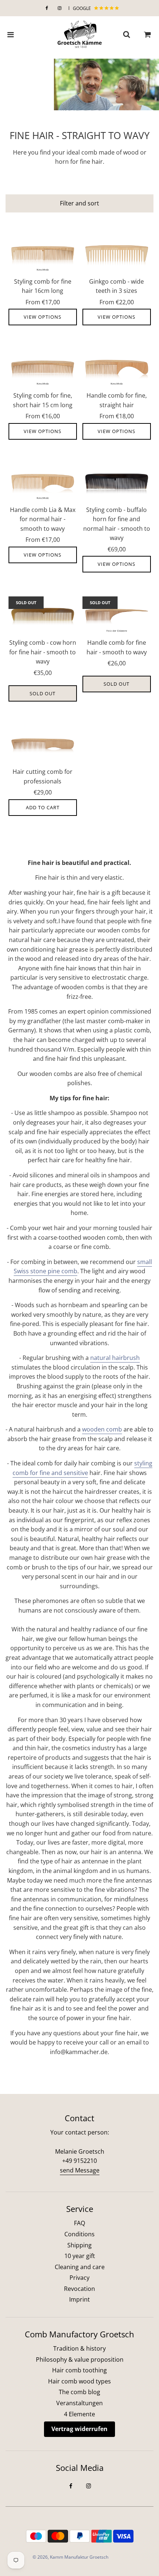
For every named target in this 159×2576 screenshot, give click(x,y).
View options (43, 317)
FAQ (79, 2223)
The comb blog (79, 2392)
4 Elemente (79, 2414)
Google (82, 8)
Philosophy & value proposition (80, 2359)
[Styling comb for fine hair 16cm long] (43, 255)
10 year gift (80, 2256)
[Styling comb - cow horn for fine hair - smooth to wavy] (43, 616)
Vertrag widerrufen (79, 2429)
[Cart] (148, 35)
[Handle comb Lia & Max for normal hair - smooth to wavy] (43, 484)
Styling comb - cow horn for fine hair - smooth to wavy (43, 652)
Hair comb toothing (79, 2370)
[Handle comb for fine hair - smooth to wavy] (117, 616)
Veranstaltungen (79, 2403)
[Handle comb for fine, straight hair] (117, 369)
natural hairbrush (115, 1358)
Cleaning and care (80, 2267)
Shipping (79, 2245)
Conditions (79, 2234)
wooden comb (102, 1429)
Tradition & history (79, 2348)
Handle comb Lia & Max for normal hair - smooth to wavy (43, 519)
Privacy (79, 2278)
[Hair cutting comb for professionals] (43, 745)
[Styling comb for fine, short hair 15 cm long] (43, 369)
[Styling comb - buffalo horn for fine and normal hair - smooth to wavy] (117, 484)
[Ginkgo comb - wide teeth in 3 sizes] (117, 255)
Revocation (79, 2289)
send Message (80, 2170)
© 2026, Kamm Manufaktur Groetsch (70, 2557)
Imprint (79, 2299)
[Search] (126, 35)
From (43, 302)
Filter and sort (79, 203)
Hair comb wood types (79, 2381)
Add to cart (43, 807)
